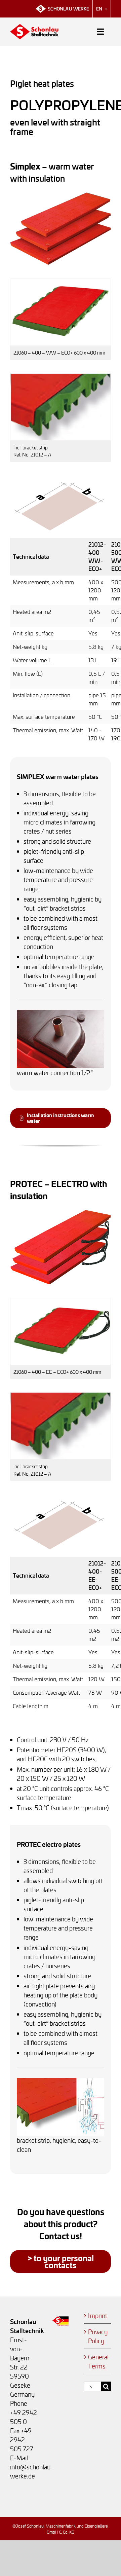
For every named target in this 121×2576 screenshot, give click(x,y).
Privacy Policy (98, 2336)
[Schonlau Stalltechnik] (34, 27)
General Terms (98, 2361)
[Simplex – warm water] (61, 195)
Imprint (98, 2315)
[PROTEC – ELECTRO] (61, 1213)
